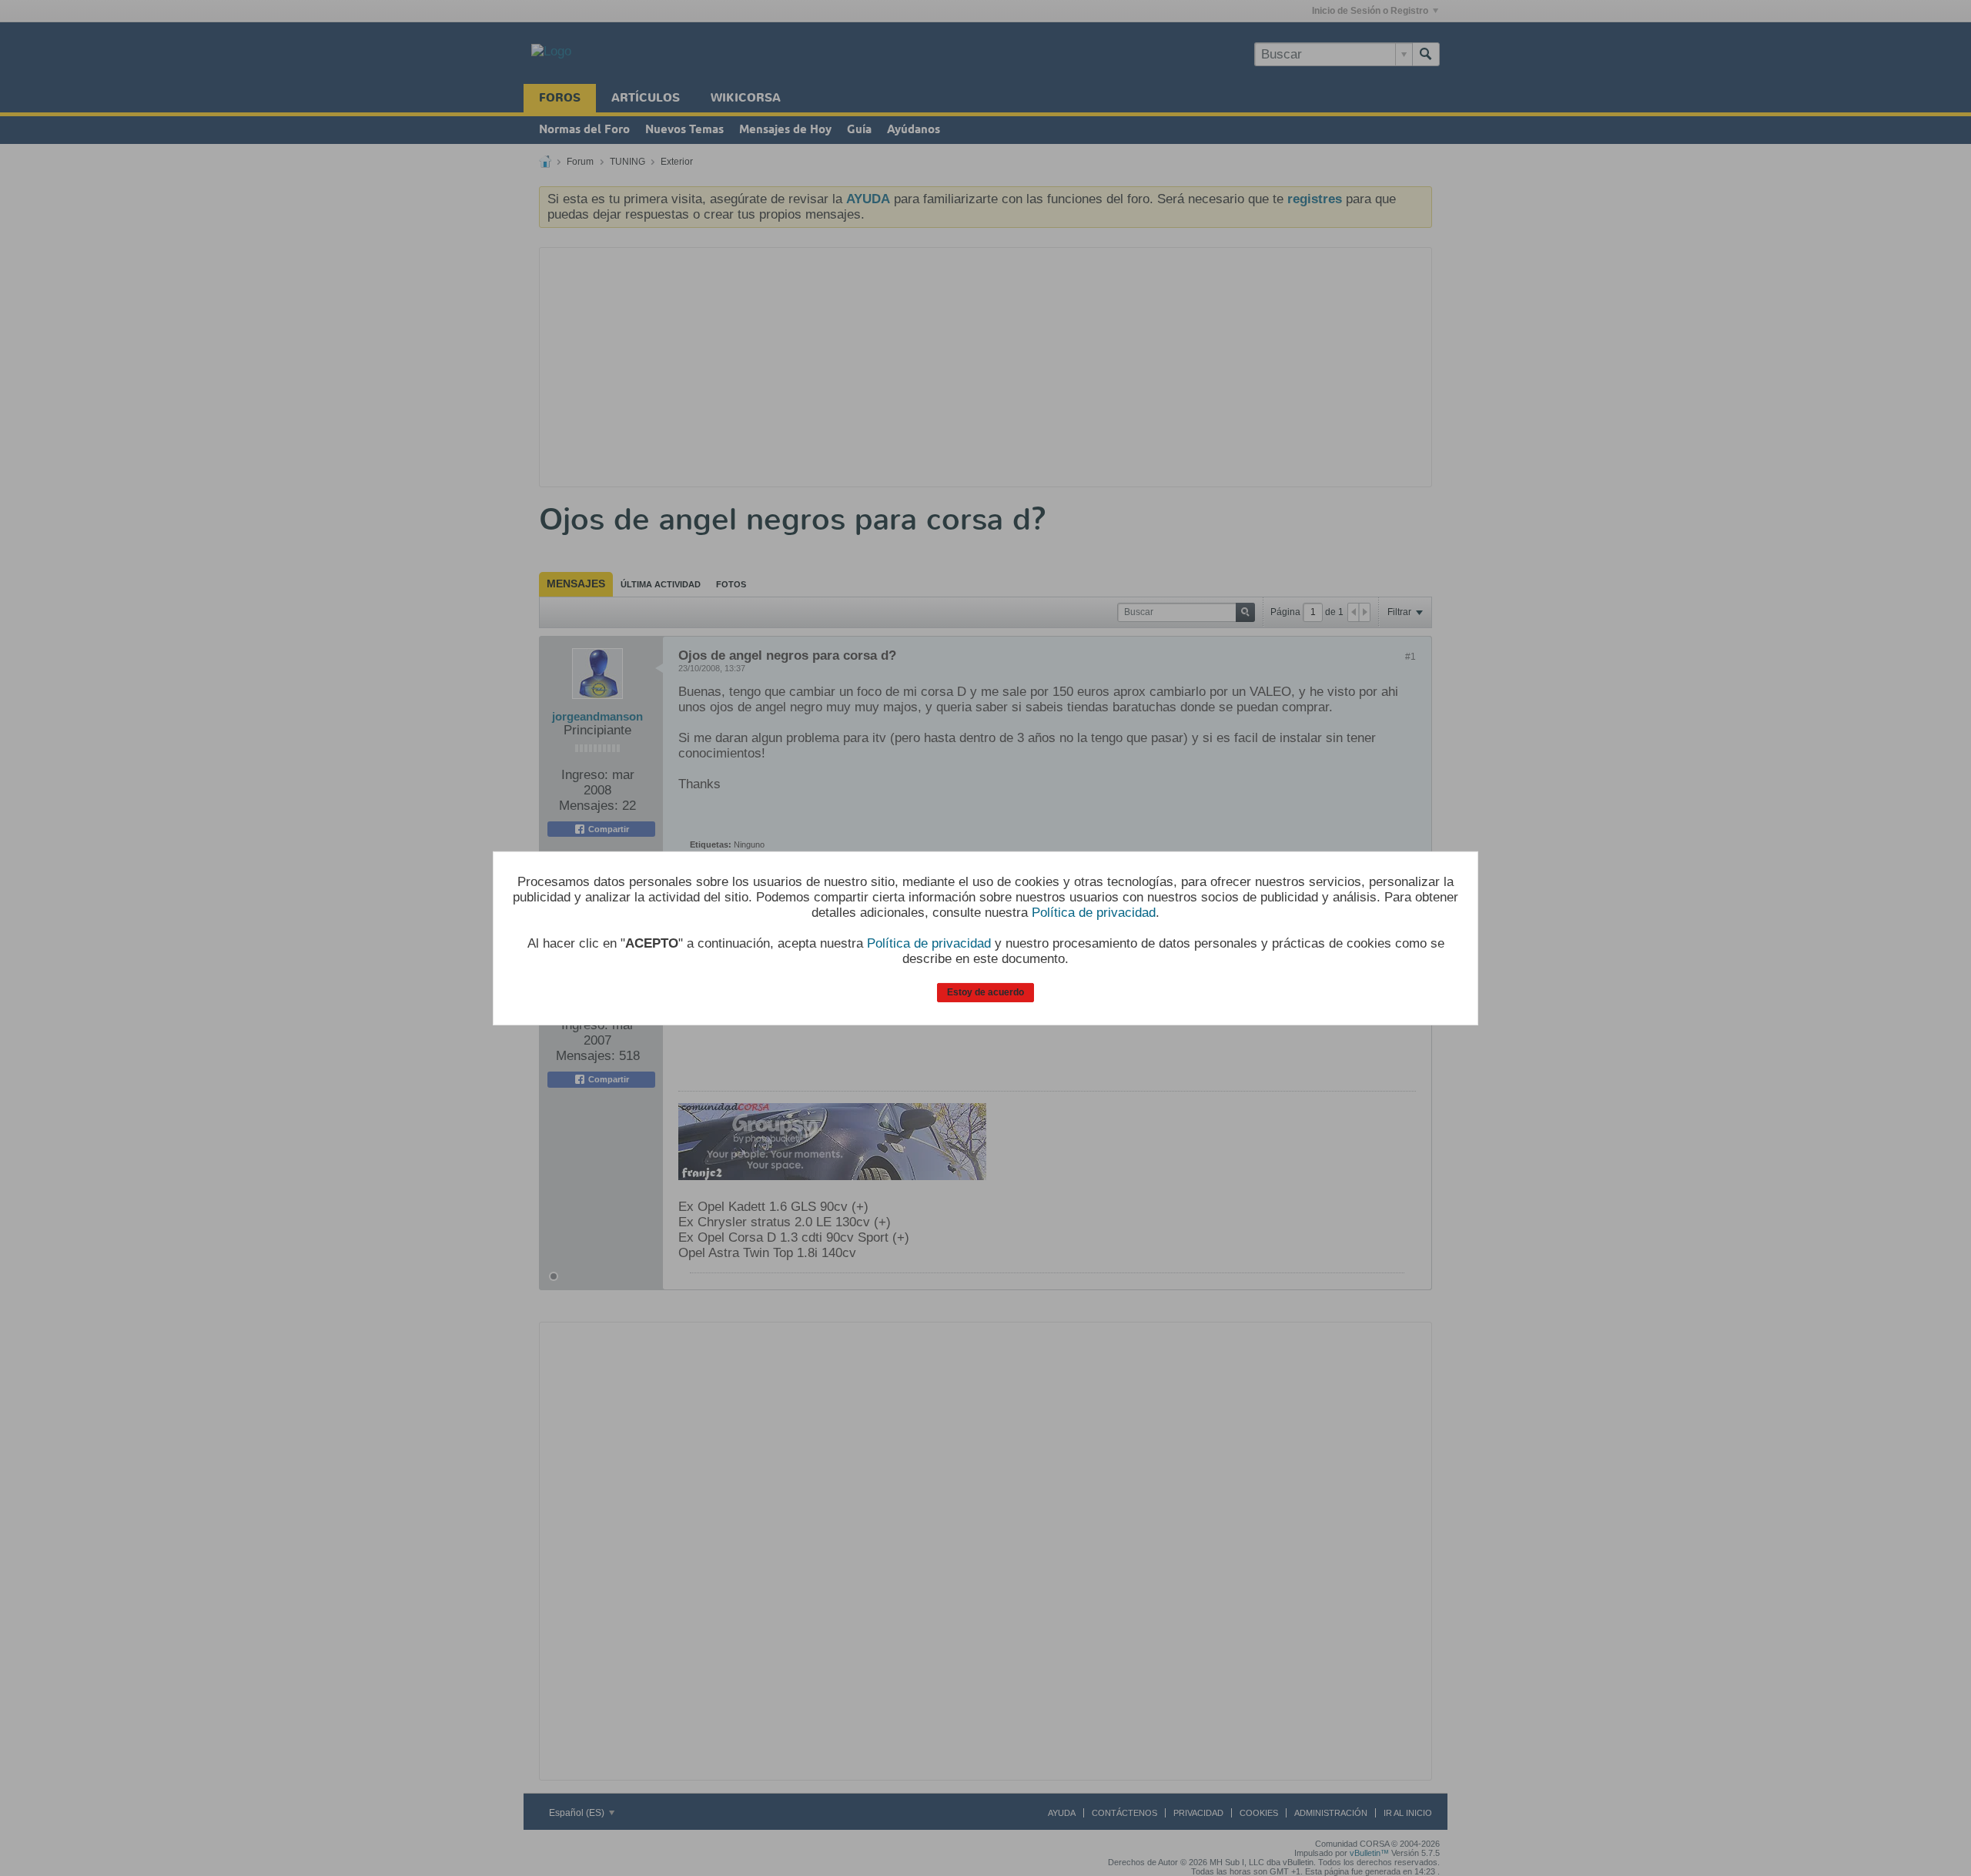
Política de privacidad (1094, 913)
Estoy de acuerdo (985, 992)
